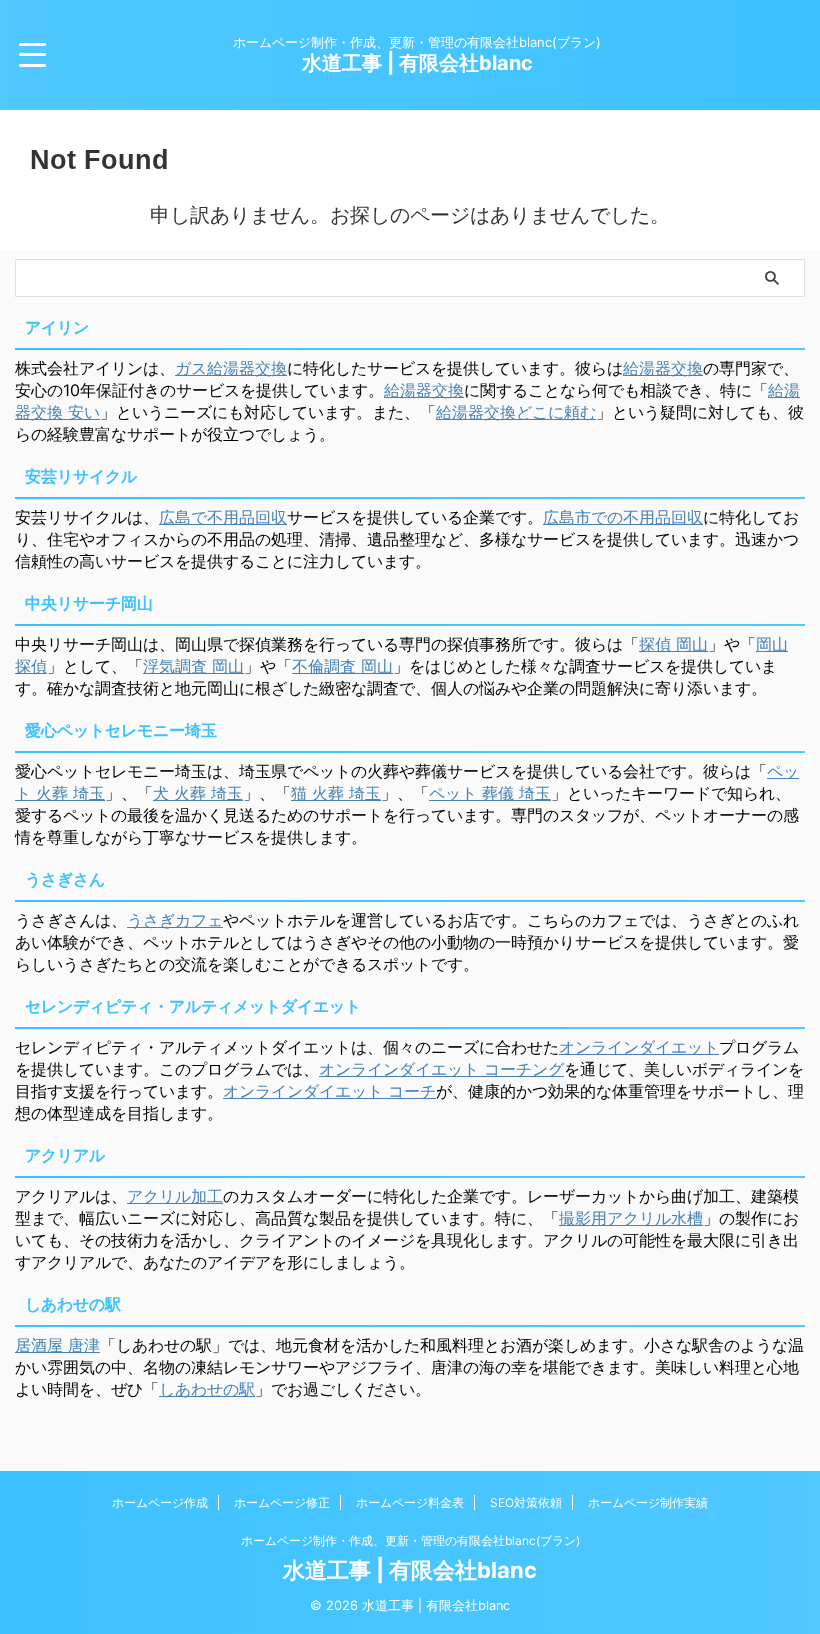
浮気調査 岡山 (193, 666)
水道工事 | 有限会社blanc (417, 63)
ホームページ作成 (160, 1502)
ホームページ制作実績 (648, 1502)
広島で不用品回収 (223, 517)
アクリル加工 (175, 1196)
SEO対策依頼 (526, 1502)
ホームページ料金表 (410, 1502)
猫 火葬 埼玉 (336, 793)
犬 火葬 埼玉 (198, 793)
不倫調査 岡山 (342, 666)
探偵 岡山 (673, 644)
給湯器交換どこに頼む (516, 412)
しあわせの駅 (207, 1389)
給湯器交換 (663, 368)
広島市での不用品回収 (623, 517)
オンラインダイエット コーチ (329, 1091)
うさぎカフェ (175, 920)
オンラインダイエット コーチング (441, 1069)
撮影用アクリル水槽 (631, 1218)
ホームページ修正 (282, 1502)
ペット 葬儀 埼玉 (490, 793)
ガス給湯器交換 (231, 368)
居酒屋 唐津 (57, 1345)
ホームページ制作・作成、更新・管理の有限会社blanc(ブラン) (410, 1540)
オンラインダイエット (639, 1047)
